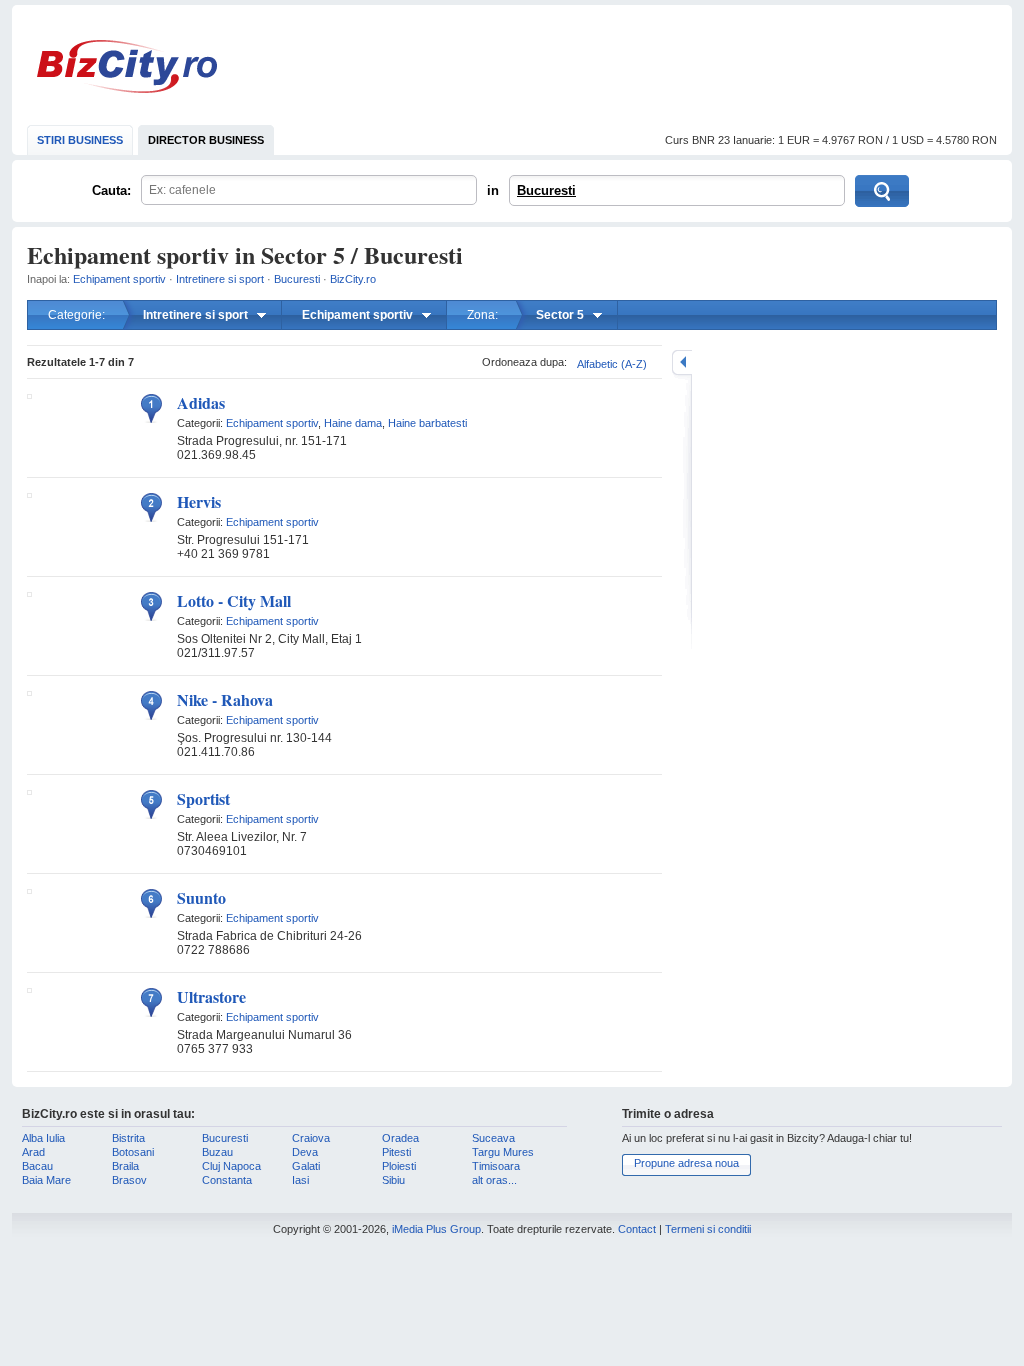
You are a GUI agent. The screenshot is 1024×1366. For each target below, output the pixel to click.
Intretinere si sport (220, 279)
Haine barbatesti (427, 423)
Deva (305, 1152)
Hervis (199, 501)
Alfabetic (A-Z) (612, 364)
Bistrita (128, 1138)
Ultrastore (211, 996)
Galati (306, 1166)
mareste (682, 362)
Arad (33, 1152)
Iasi (300, 1180)
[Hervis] (29, 494)
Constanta (227, 1180)
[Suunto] (29, 890)
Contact (637, 1229)
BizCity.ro (127, 66)
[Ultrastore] (29, 989)
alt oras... (494, 1180)
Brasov (129, 1180)
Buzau (217, 1152)
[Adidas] (29, 395)
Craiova (311, 1138)
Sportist (203, 798)
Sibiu (393, 1180)
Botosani (133, 1152)
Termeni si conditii (708, 1229)
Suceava (493, 1138)
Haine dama (353, 423)
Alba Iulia (43, 1138)
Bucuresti (546, 190)
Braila (125, 1166)
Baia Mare (46, 1180)
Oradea (400, 1138)
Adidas (201, 402)
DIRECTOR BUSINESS (206, 140)
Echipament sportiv (119, 279)
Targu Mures (503, 1152)
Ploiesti (399, 1166)
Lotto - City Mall (234, 600)
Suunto (201, 897)
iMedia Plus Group (436, 1229)
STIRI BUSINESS (80, 140)
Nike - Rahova (225, 699)
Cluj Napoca (231, 1166)
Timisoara (496, 1166)
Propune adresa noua (686, 1163)
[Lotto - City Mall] (29, 593)
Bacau (37, 1166)
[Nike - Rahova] (29, 692)
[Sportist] (29, 791)
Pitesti (396, 1152)
